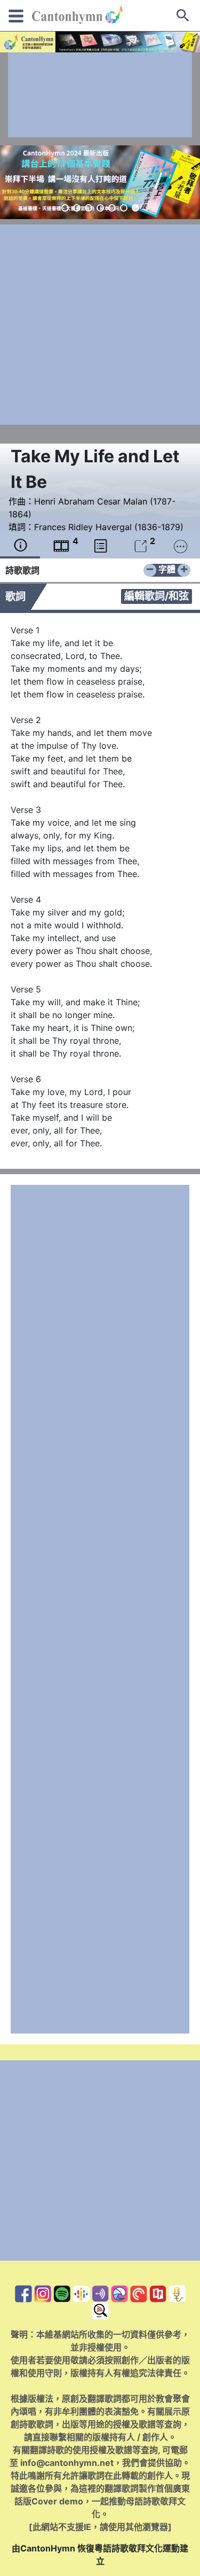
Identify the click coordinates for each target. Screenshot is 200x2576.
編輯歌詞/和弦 (157, 596)
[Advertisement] (100, 95)
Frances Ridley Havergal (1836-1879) (109, 527)
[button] (65, 208)
